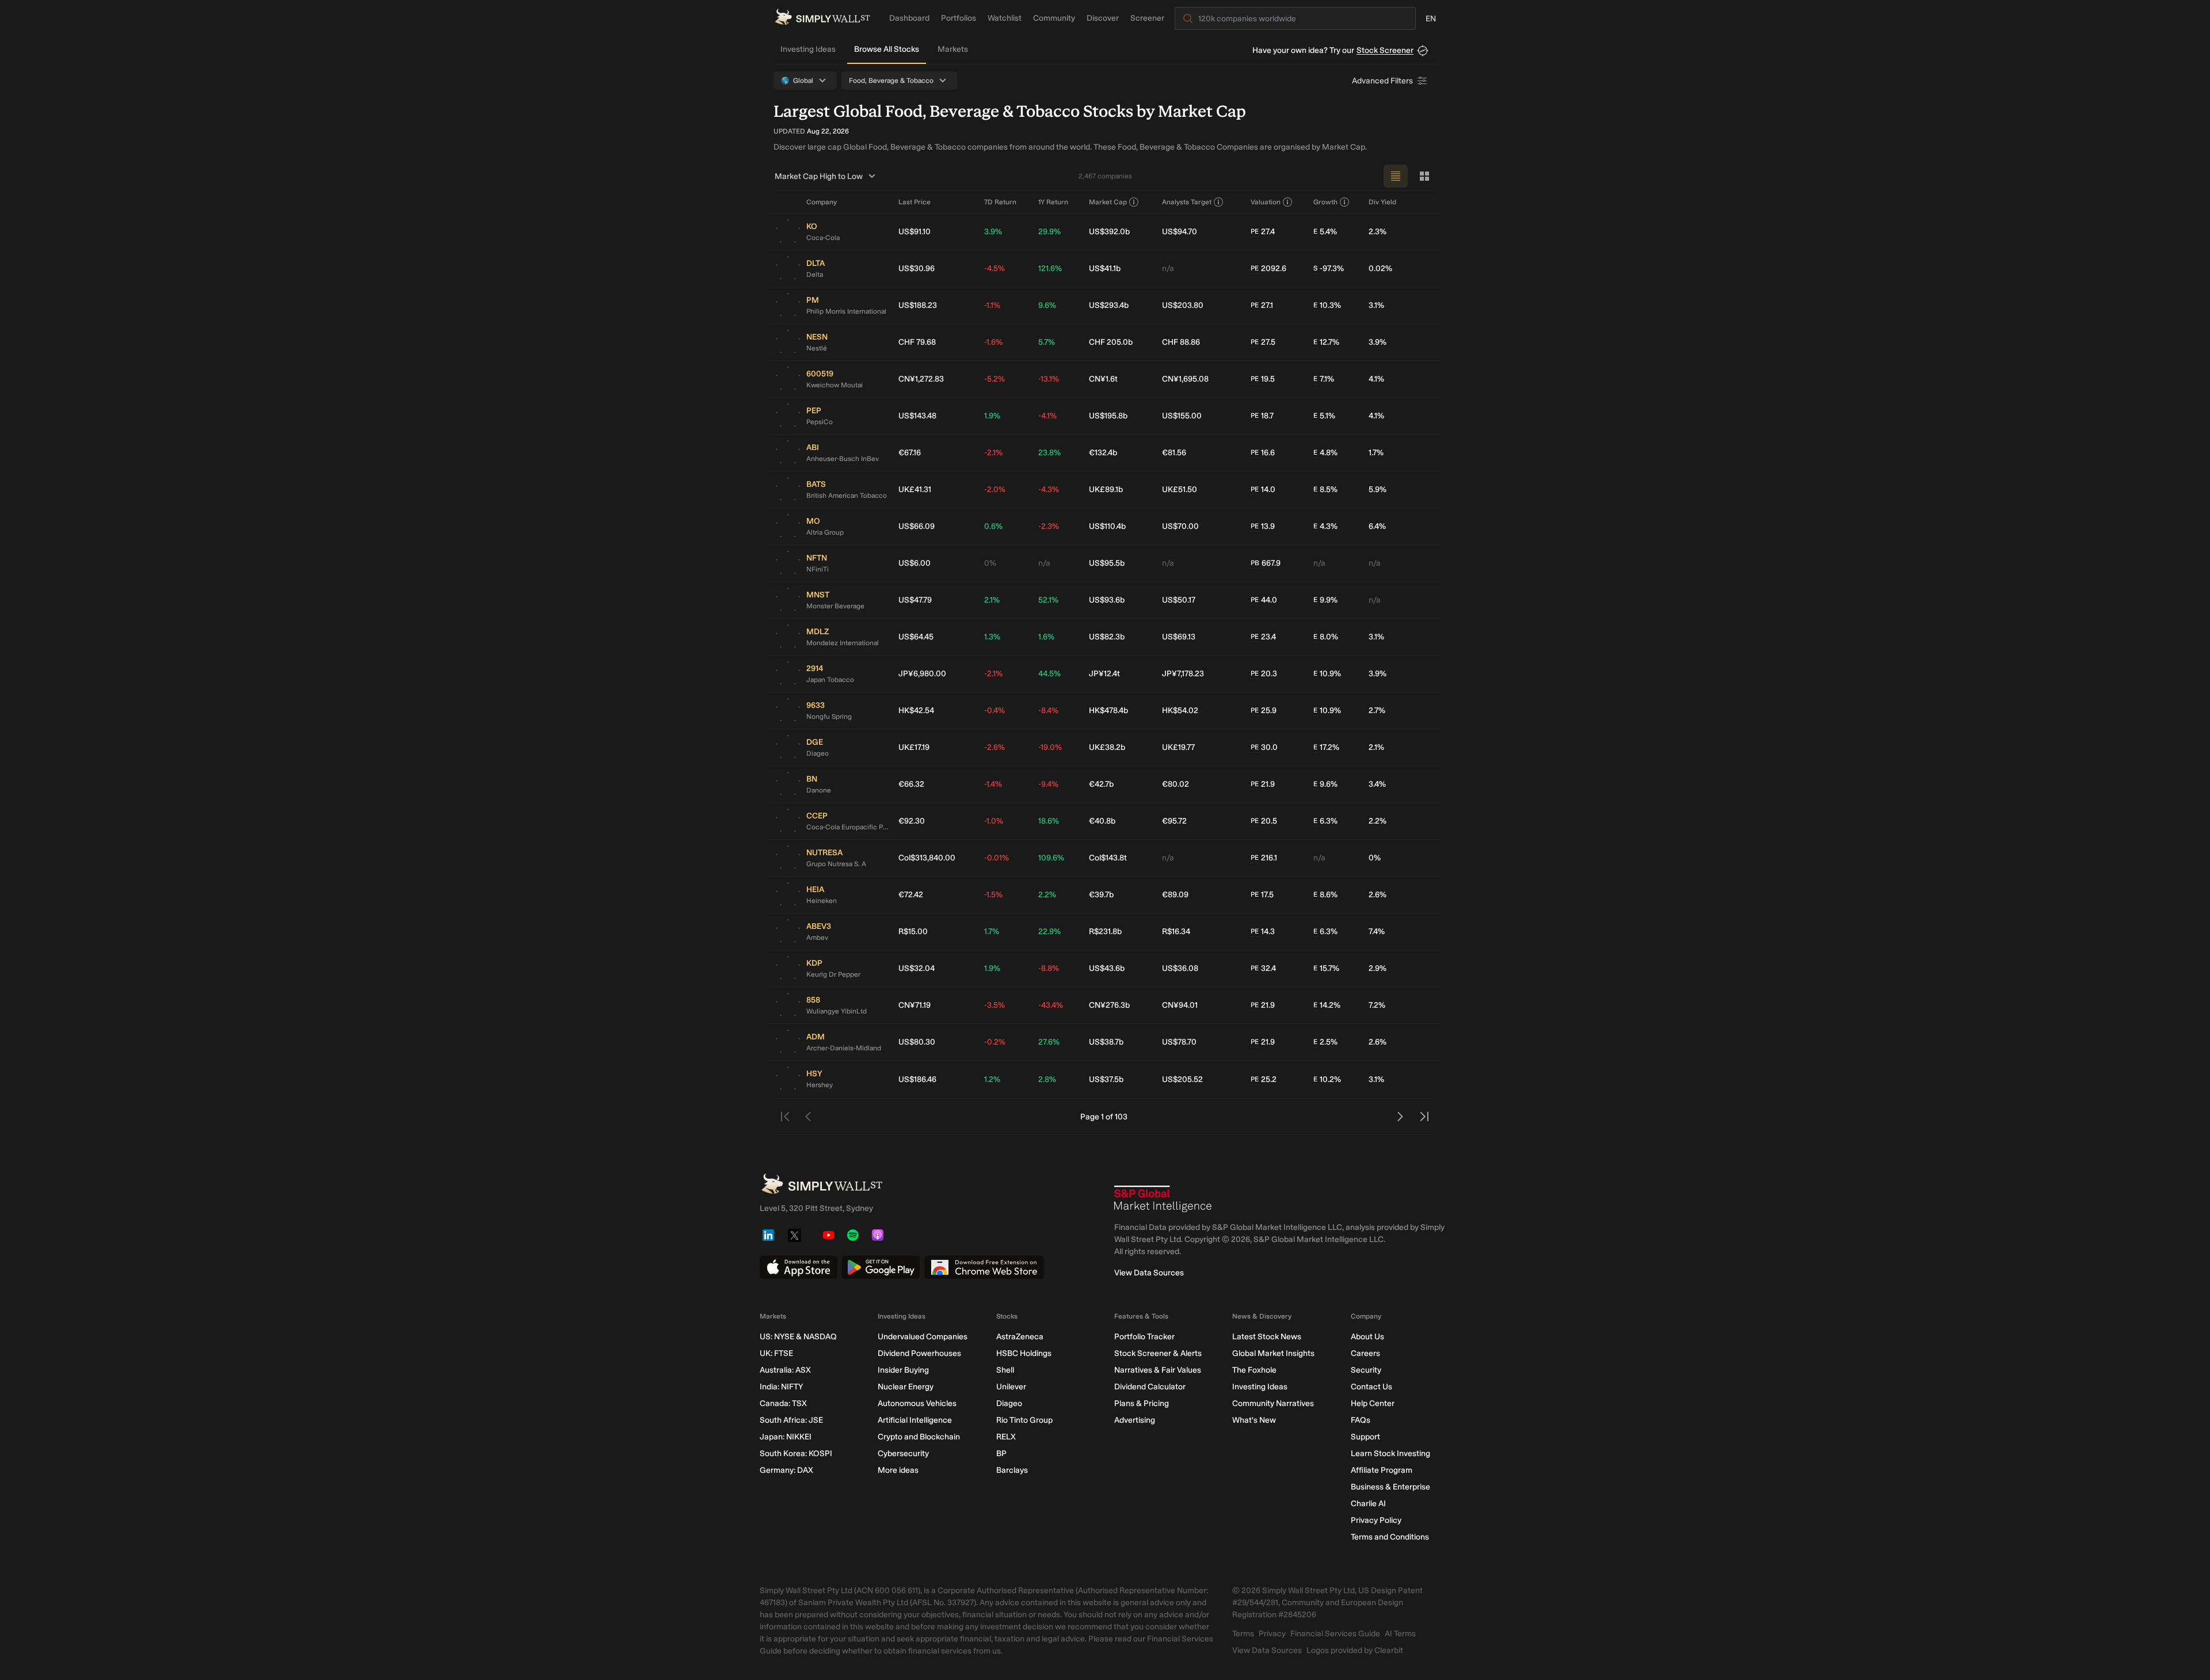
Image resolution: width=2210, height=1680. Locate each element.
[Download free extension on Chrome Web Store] (984, 1267)
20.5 (1264, 821)
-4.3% (1049, 489)
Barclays (1012, 1470)
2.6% (1378, 895)
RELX (1006, 1437)
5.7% (1047, 342)
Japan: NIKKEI (786, 1437)
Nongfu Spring (829, 717)
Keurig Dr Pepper (833, 974)
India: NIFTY (781, 1387)
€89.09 (1175, 895)
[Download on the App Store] (799, 1267)
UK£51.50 (1180, 489)
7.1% (1324, 379)
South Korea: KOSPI (796, 1454)
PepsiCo (820, 422)
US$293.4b (1109, 305)
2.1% (992, 600)
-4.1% (1047, 416)
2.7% (1377, 711)
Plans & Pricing (1142, 1403)
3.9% (993, 232)
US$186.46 (917, 1079)
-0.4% (995, 711)
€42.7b (1101, 784)
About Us (1367, 1337)
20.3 (1264, 674)
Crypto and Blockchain (919, 1437)
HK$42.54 (916, 711)
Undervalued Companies (923, 1337)
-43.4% (1051, 1005)
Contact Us (1371, 1387)
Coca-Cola (823, 238)
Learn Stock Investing (1390, 1454)
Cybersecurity (903, 1454)
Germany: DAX (786, 1470)
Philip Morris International (846, 311)
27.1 (1262, 305)
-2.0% (995, 489)
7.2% (1377, 1005)
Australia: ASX (785, 1370)
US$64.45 (916, 637)
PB (1255, 563)
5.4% (1325, 232)
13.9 (1263, 526)
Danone (819, 790)
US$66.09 (917, 526)
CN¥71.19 (915, 1005)
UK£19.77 (1178, 747)
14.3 (1263, 932)
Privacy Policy (1376, 1520)
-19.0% (1050, 747)
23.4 (1263, 637)
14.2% (1327, 1005)
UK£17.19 (914, 747)
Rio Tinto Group (1024, 1420)
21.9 (1263, 784)
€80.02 (1176, 784)
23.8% (1049, 453)
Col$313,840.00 (927, 858)
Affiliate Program (1382, 1470)
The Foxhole (1254, 1370)
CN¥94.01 (1180, 1005)
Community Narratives (1273, 1403)
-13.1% (1049, 379)
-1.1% (992, 305)
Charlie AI (1368, 1504)
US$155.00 (1182, 416)
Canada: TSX (783, 1403)
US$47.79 (915, 600)
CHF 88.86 (1181, 342)
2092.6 (1268, 268)
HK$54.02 (1180, 711)
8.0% (1326, 637)
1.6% (1046, 637)
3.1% (1376, 305)
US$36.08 (1180, 968)
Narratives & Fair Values (1158, 1370)
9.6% (1047, 305)
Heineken (822, 901)
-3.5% (995, 1005)
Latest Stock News (1267, 1337)
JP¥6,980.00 (922, 674)
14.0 (1263, 489)
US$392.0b (1109, 232)
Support (1365, 1437)
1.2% (992, 1079)
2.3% (1378, 232)
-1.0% (994, 821)
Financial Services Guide (1335, 1634)
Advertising (1135, 1420)
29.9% (1049, 232)
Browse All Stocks (887, 49)
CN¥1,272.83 (921, 379)
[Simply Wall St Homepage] (822, 17)
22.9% (1049, 932)
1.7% (1376, 453)
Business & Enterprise (1390, 1487)
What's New (1254, 1420)
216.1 (1264, 858)
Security (1366, 1370)
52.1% (1048, 600)
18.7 (1262, 416)
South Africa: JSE (791, 1420)
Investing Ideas (808, 49)
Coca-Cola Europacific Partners (848, 827)
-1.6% (993, 342)
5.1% (1324, 416)
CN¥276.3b (1109, 1005)
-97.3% (1329, 268)
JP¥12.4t (1104, 674)
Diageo (818, 753)
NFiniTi (818, 569)
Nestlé (817, 348)
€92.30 (912, 821)
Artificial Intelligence (915, 1420)
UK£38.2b (1107, 747)
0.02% (1380, 268)
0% (990, 563)
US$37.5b (1106, 1079)
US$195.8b (1108, 416)
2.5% (1325, 1042)
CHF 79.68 (917, 342)
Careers (1365, 1353)
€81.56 (1174, 453)
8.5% (1325, 489)
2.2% (1378, 821)
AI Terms (1400, 1634)
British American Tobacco (847, 496)
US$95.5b (1107, 563)
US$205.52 (1182, 1079)
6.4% (1377, 526)
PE (1255, 231)
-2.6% (995, 747)
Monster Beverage (835, 606)
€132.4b (1103, 453)
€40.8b (1102, 821)
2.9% (1378, 968)
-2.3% (1049, 526)
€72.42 (911, 895)
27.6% (1049, 1042)
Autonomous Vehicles (917, 1403)
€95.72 (1174, 821)
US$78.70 (1179, 1042)
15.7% (1326, 968)
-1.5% (993, 895)
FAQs (1361, 1420)
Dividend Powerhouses (919, 1353)
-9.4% (1048, 784)
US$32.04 (917, 968)
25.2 (1264, 1079)
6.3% (1325, 821)
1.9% (992, 416)
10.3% (1327, 305)
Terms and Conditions (1390, 1537)
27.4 (1263, 232)
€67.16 (910, 453)
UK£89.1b (1106, 489)
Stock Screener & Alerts (1158, 1353)
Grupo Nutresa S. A (836, 864)
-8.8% (1049, 968)
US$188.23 (918, 305)
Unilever (1011, 1387)
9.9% (1325, 600)
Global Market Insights (1273, 1353)
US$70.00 (1180, 526)
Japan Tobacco (830, 680)
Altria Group (825, 532)
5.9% (1378, 489)
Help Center (1373, 1403)
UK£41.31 (915, 489)
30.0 (1264, 747)
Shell (1005, 1370)
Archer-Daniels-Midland (844, 1048)
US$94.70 (1180, 232)
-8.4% (1048, 711)
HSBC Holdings (1024, 1353)
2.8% (1047, 1079)
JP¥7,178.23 (1183, 674)
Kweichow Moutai (835, 385)
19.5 (1263, 379)
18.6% (1049, 821)
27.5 (1263, 342)
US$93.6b (1107, 600)
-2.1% (993, 453)
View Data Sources (1149, 1273)
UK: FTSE (776, 1353)
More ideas (898, 1470)
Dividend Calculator (1150, 1387)
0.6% (993, 526)
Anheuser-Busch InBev (843, 459)
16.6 (1263, 453)
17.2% (1326, 747)
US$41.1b (1105, 268)
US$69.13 (1179, 637)
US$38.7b (1106, 1042)
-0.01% (997, 858)
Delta (815, 275)
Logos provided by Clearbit (1355, 1650)
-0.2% (995, 1042)
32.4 (1263, 968)
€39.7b (1101, 895)
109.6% (1051, 858)
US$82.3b (1107, 637)
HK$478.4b (1108, 711)
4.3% (1325, 526)
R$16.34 (1176, 932)
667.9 (1266, 563)
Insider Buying (903, 1370)
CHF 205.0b (1111, 342)
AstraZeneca (1020, 1337)
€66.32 (911, 784)
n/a (1168, 268)
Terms (1243, 1634)
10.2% (1327, 1079)
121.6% (1050, 268)
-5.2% (995, 379)
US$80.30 (917, 1042)
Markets (953, 49)
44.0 (1264, 600)
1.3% (992, 637)
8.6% (1325, 895)
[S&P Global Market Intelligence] (1163, 1199)
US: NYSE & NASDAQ (798, 1337)
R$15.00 (913, 932)
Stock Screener (1385, 50)
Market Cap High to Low (819, 176)
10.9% (1327, 674)
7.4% (1377, 932)
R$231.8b (1105, 932)
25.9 (1264, 711)
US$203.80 (1183, 305)
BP (1001, 1454)
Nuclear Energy (906, 1387)
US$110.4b (1107, 526)
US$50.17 (1179, 600)
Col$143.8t (1108, 858)
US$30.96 (917, 268)
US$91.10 (915, 232)
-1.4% (993, 784)
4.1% (1376, 379)
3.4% (1377, 784)
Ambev (817, 938)
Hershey (820, 1085)
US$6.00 (915, 563)
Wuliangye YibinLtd (837, 1011)
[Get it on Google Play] (881, 1267)
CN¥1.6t (1103, 379)
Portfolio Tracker (1144, 1337)
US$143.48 (917, 416)
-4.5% (995, 268)
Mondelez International (843, 643)
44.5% (1049, 674)
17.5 (1262, 895)
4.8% (1325, 453)
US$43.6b (1107, 968)
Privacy (1272, 1634)
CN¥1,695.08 (1185, 379)
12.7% (1326, 342)
